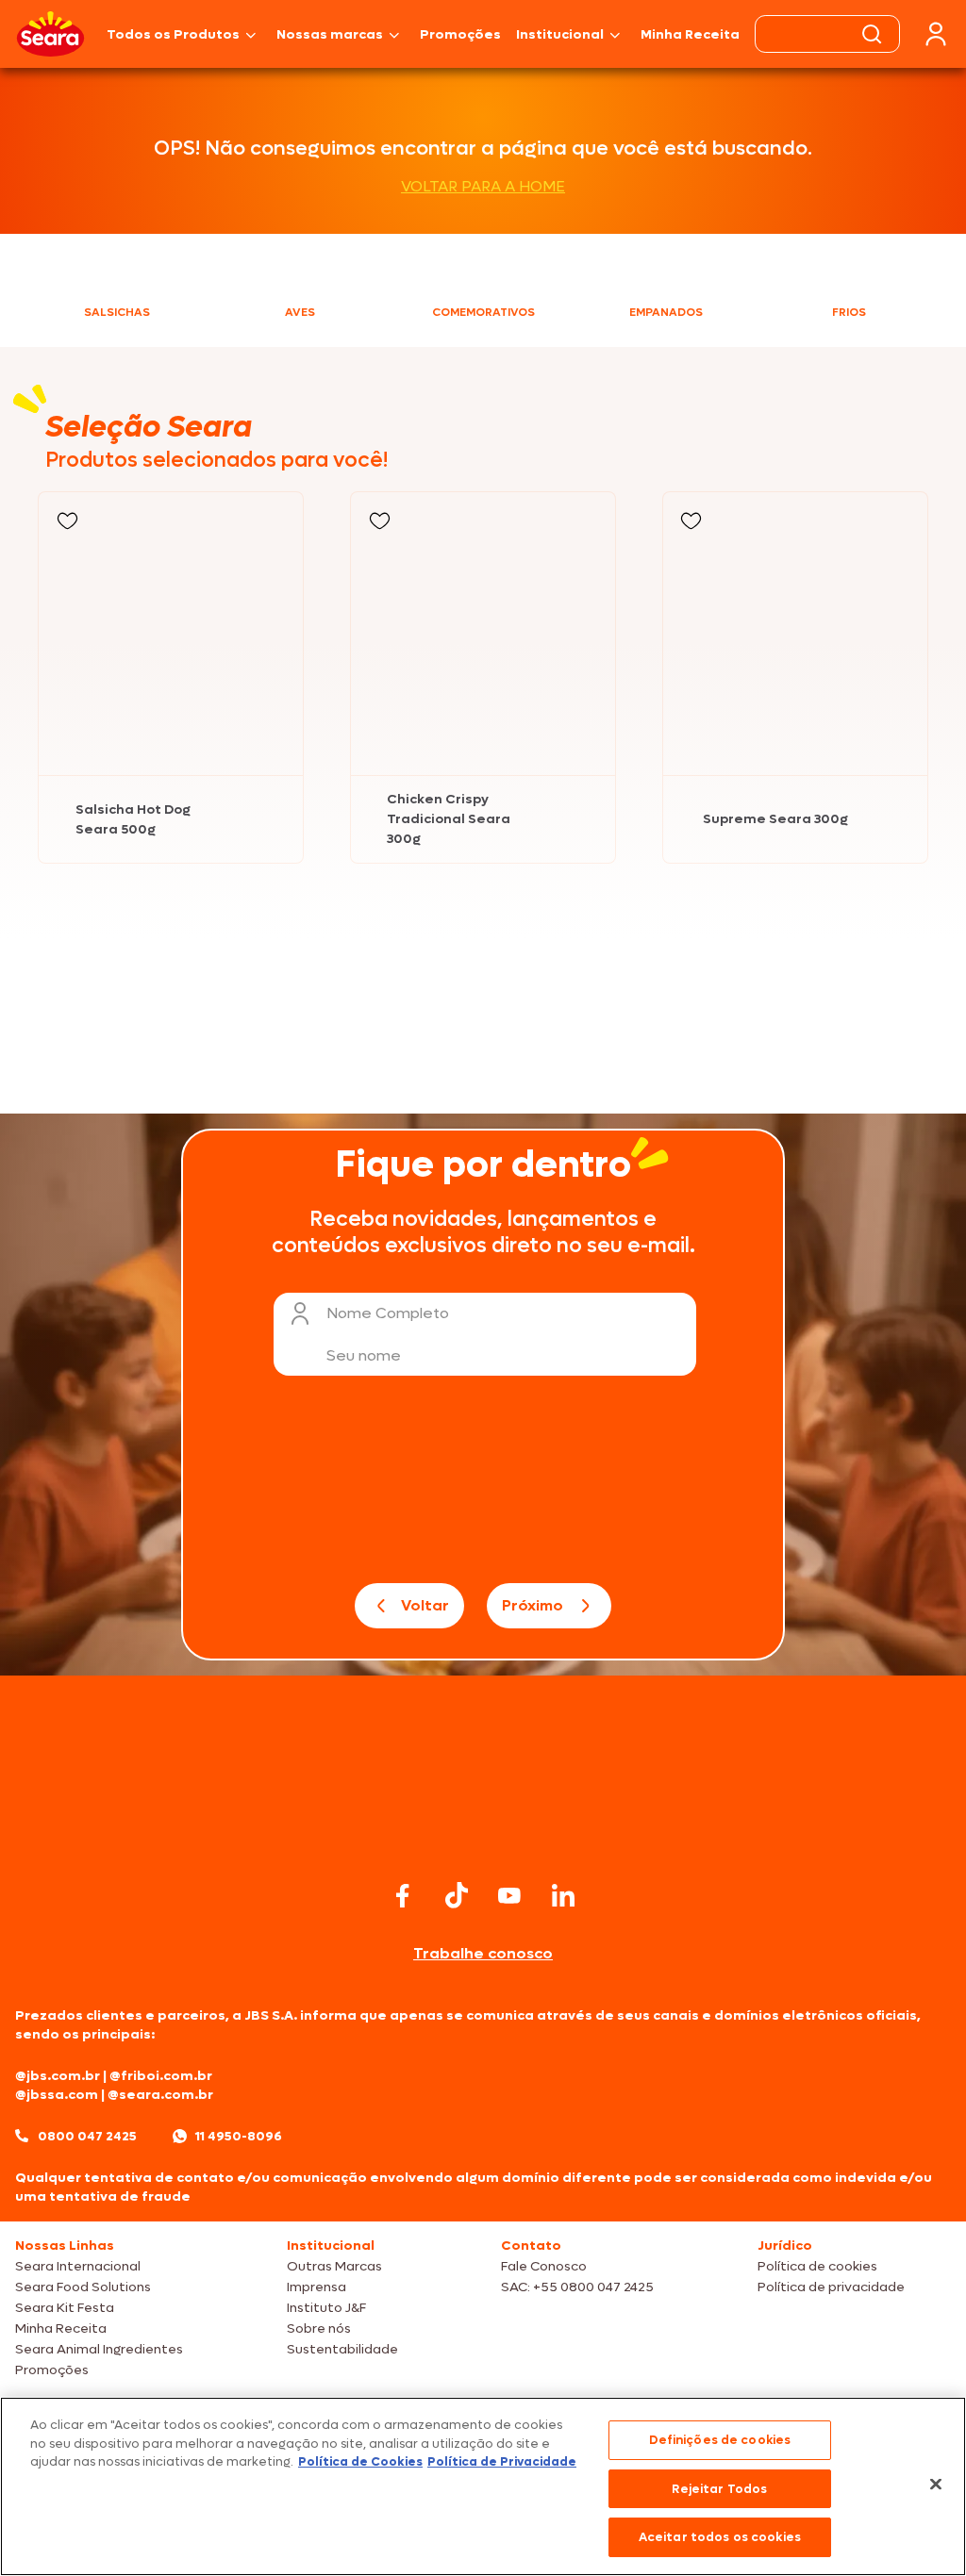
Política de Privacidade (502, 2461)
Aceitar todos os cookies (720, 2537)
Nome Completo (388, 1313)
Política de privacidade (831, 2287)
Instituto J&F (326, 2308)
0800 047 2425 (87, 2136)
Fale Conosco (544, 2266)
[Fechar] (936, 2485)
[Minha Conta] (936, 34)
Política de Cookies (360, 2461)
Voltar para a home (483, 186)
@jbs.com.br (58, 2076)
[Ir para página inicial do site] (483, 1838)
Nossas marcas (330, 34)
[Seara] (50, 34)
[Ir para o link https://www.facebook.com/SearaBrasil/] (403, 1896)
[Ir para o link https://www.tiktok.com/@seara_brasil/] (457, 1895)
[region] (483, 2486)
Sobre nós (319, 2328)
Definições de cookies (720, 2440)
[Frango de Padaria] (241, 996)
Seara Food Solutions (83, 2287)
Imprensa (316, 2287)
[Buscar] (872, 34)
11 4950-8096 (239, 2136)
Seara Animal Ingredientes (99, 2349)
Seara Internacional (78, 2266)
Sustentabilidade (342, 2349)
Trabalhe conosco (483, 1953)
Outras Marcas (334, 2266)
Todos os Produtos (173, 34)
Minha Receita (690, 34)
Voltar (425, 1605)
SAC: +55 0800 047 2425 (577, 2287)
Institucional (560, 34)
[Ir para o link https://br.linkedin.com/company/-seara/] (563, 1895)
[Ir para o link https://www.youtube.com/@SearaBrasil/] (509, 1896)
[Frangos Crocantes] (724, 995)
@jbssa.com (57, 2095)
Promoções (460, 34)
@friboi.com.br (161, 2076)
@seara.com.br (160, 2095)
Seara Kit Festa (65, 2308)
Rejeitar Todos (719, 2489)
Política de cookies (817, 2266)
